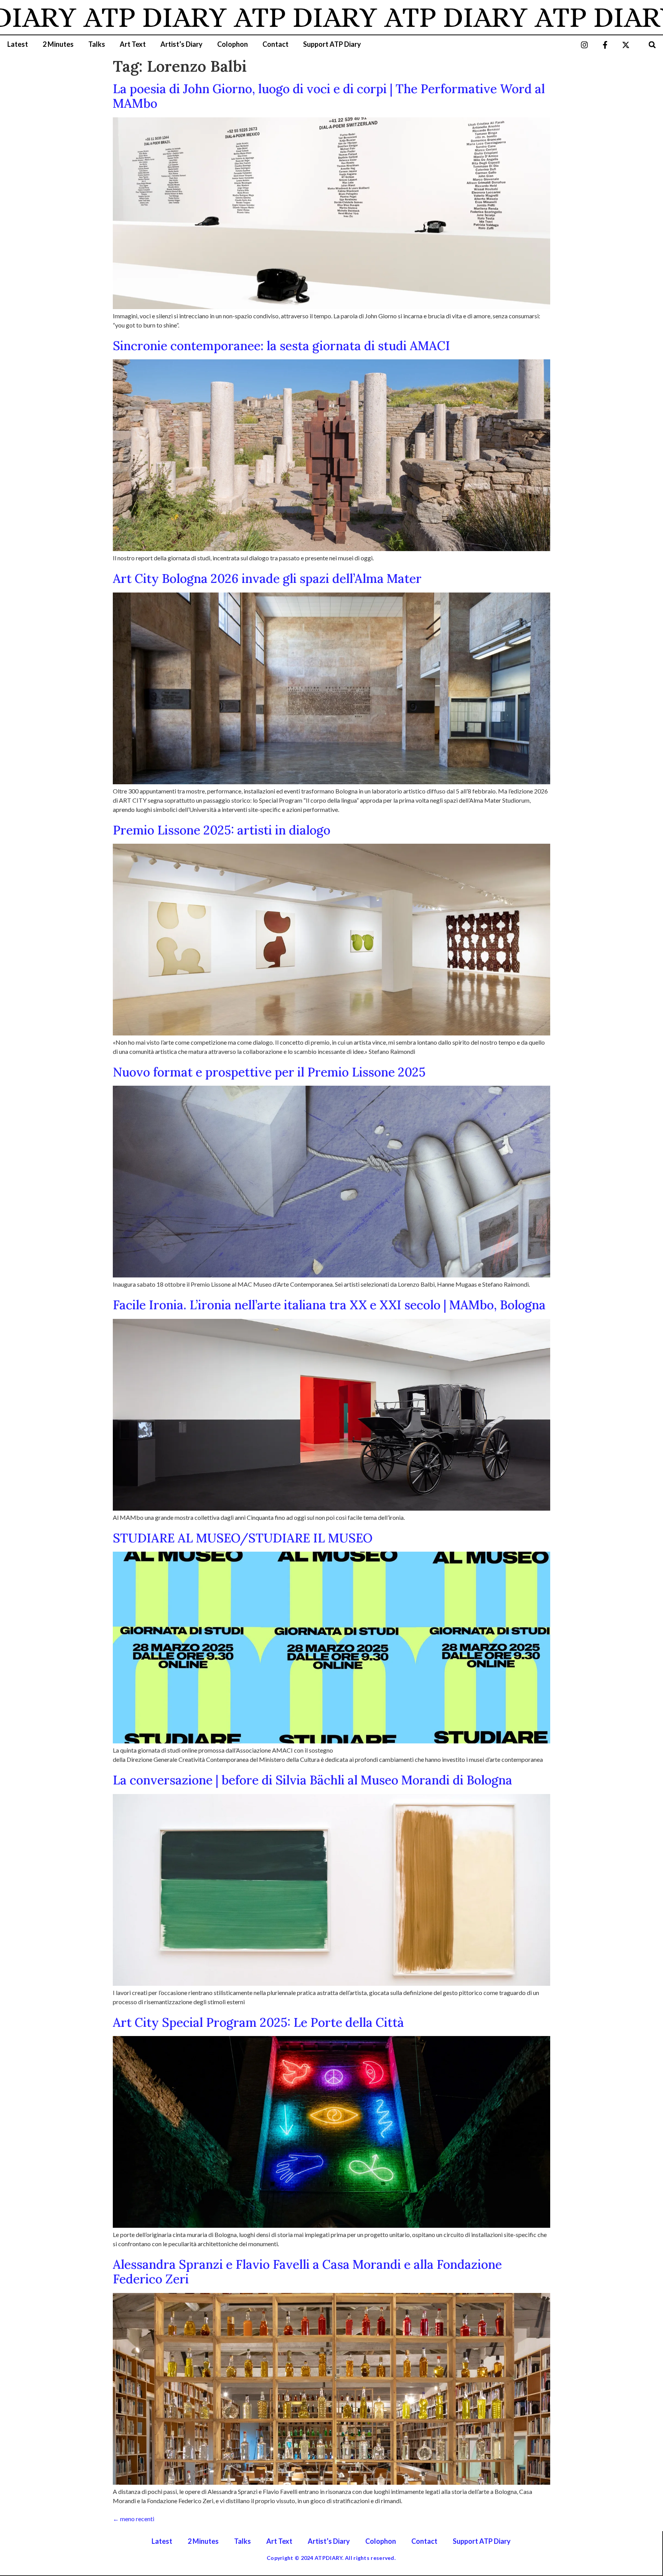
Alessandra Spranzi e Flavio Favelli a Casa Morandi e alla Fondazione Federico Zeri (307, 2272)
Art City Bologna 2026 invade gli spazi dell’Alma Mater (267, 579)
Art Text (133, 44)
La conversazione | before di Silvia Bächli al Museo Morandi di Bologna (313, 1780)
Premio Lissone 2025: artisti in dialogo (222, 830)
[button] (652, 45)
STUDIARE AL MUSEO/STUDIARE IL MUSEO (243, 1538)
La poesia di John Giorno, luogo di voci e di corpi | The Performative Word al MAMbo (329, 96)
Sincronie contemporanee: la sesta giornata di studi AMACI (281, 346)
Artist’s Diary (181, 44)
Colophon (233, 44)
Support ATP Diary (332, 44)
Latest (18, 44)
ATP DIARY (217, 17)
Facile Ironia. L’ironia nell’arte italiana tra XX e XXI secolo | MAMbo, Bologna (331, 1305)
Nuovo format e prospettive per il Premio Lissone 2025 (269, 1072)
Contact (275, 44)
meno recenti (134, 2519)
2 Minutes (58, 44)
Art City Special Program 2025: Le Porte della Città (258, 2022)
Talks (97, 44)
